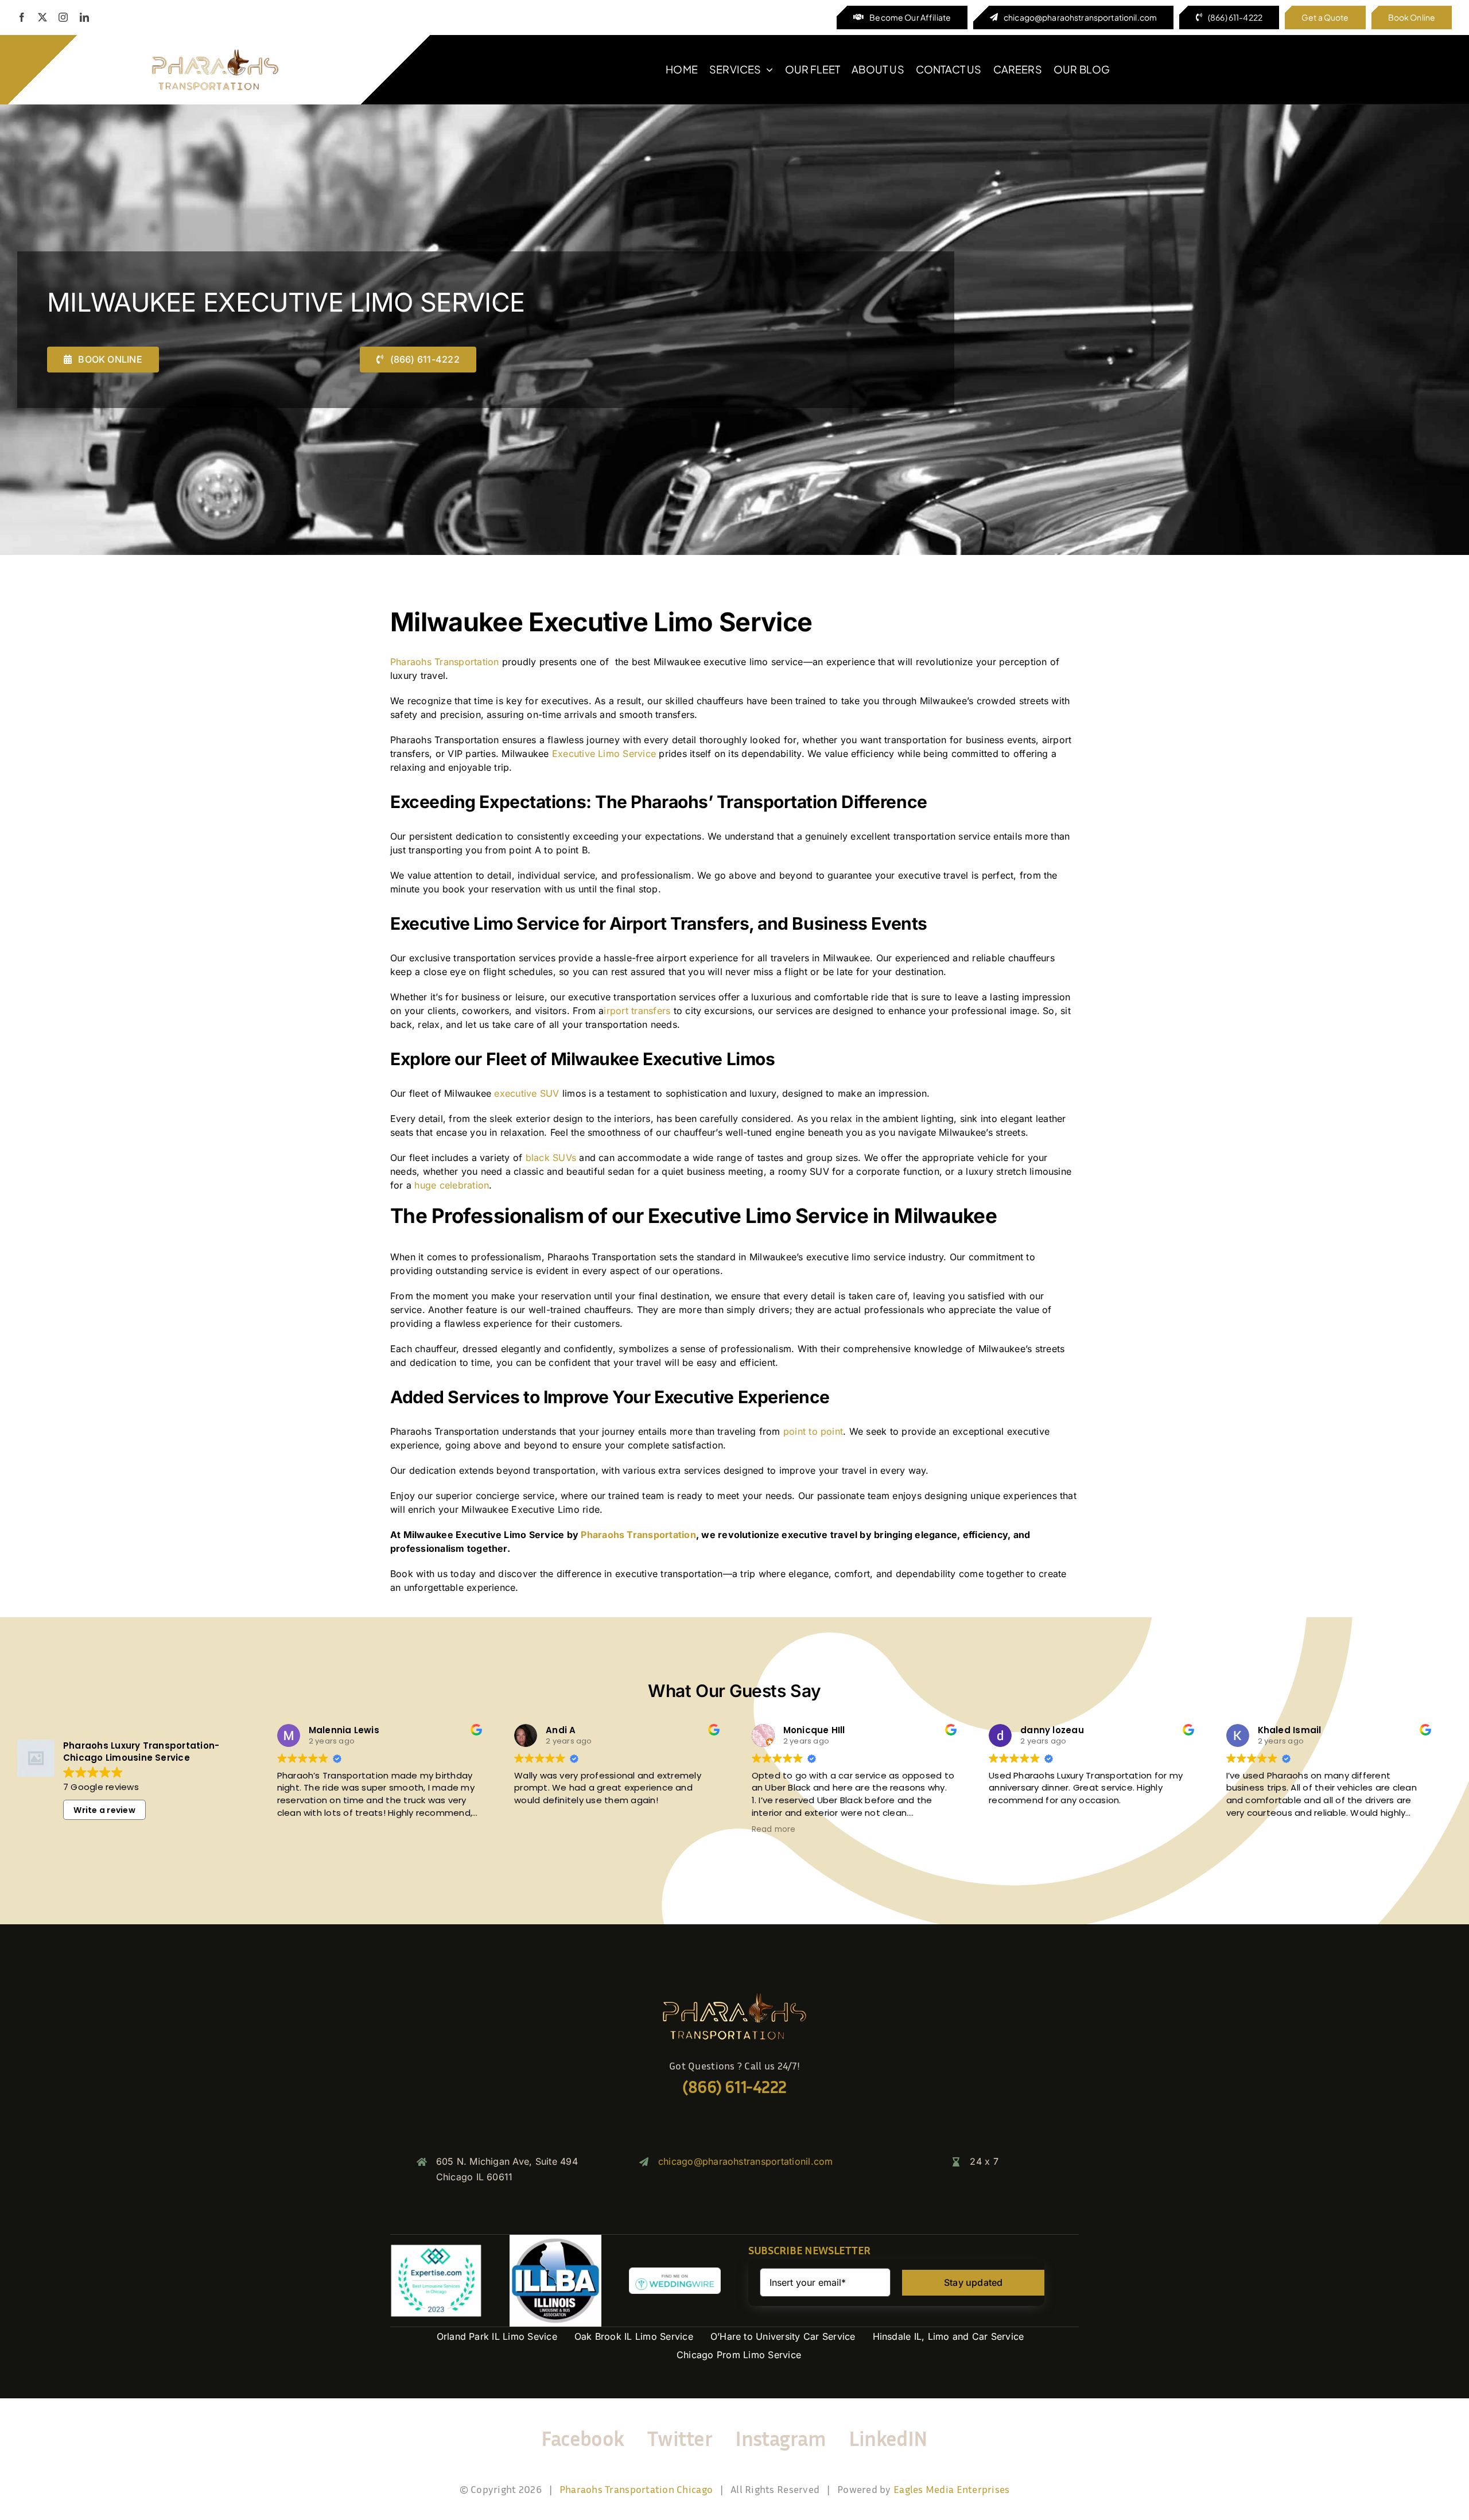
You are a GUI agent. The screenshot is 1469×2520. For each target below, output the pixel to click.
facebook (583, 2438)
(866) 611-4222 (734, 2087)
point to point (813, 1431)
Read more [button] (774, 1830)
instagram (780, 2438)
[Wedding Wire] (675, 2272)
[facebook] (22, 17)
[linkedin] (84, 17)
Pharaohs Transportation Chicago (636, 2489)
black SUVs (551, 1158)
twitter (680, 2438)
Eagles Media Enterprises (951, 2489)
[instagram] (63, 17)
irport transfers (637, 1011)
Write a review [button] (104, 1810)
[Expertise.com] (436, 2249)
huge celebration (452, 1185)
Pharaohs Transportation (445, 662)
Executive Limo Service (604, 754)
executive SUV (526, 1093)
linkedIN (888, 2438)
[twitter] (42, 17)
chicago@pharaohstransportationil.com (746, 2161)
